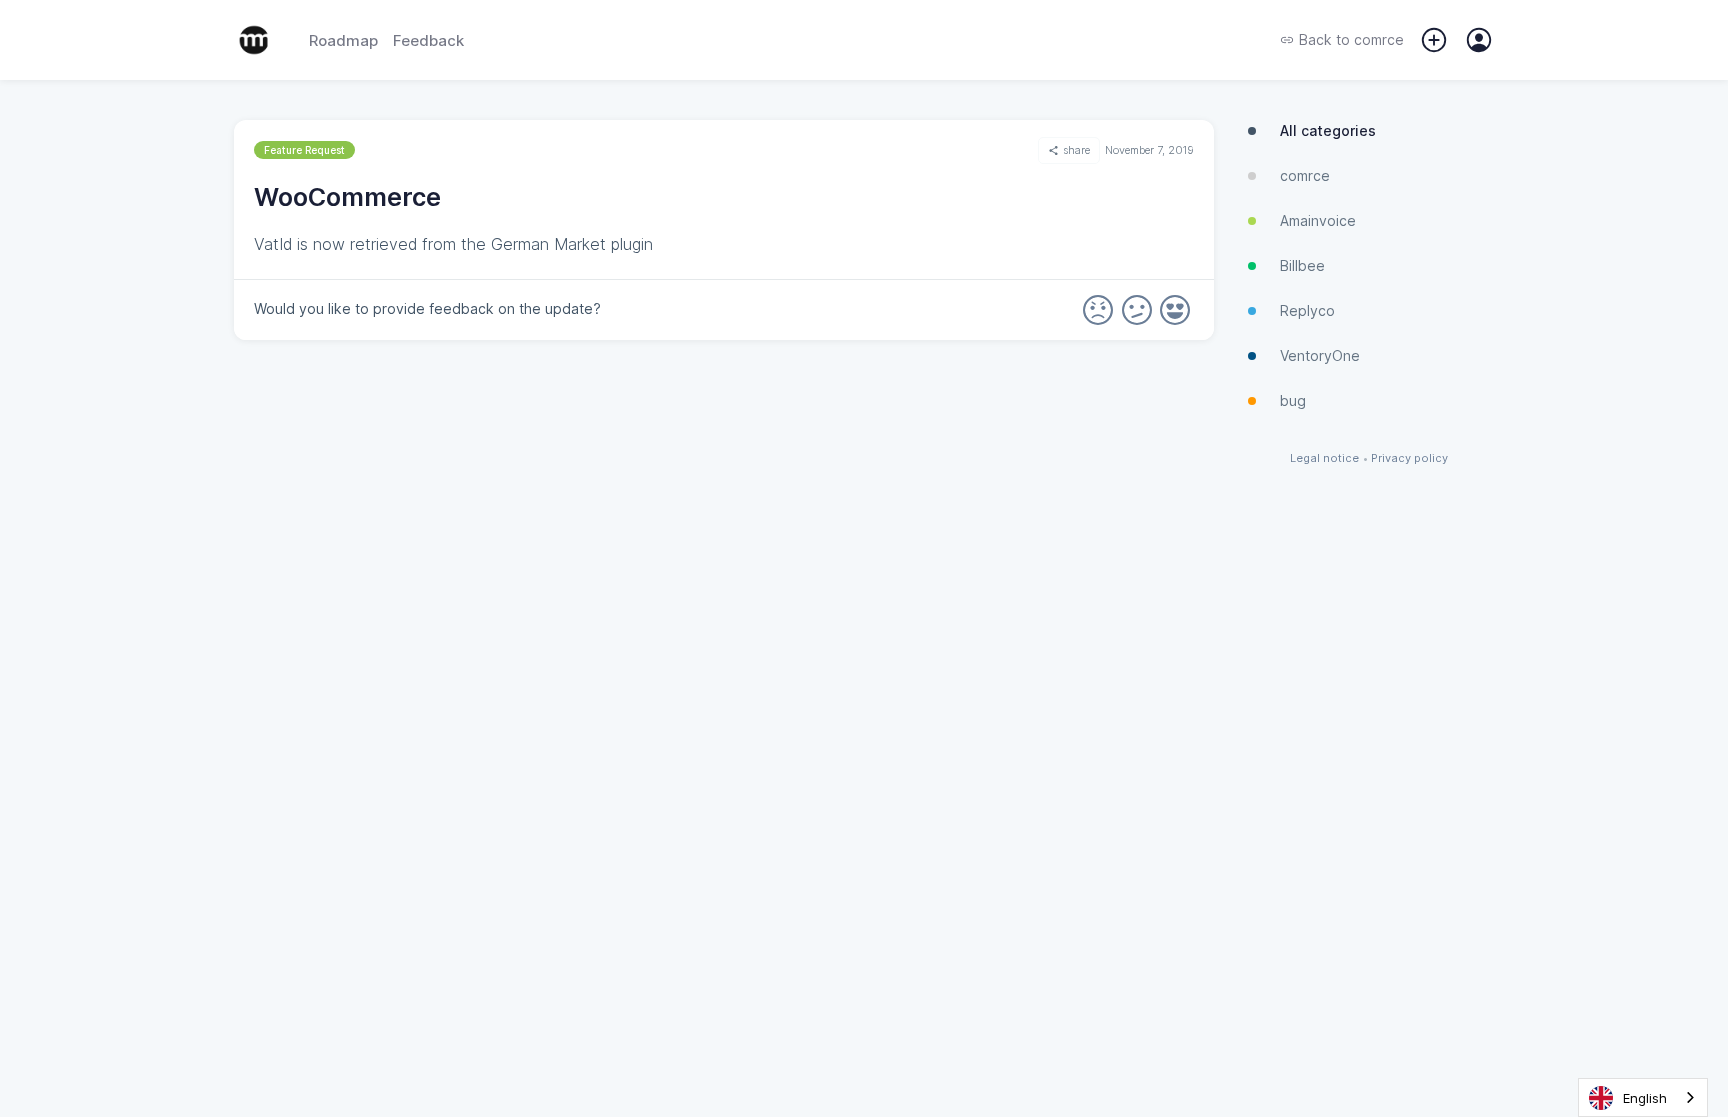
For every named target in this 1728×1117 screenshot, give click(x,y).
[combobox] (1643, 1097)
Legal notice (1324, 458)
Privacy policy (1409, 458)
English (1645, 1098)
